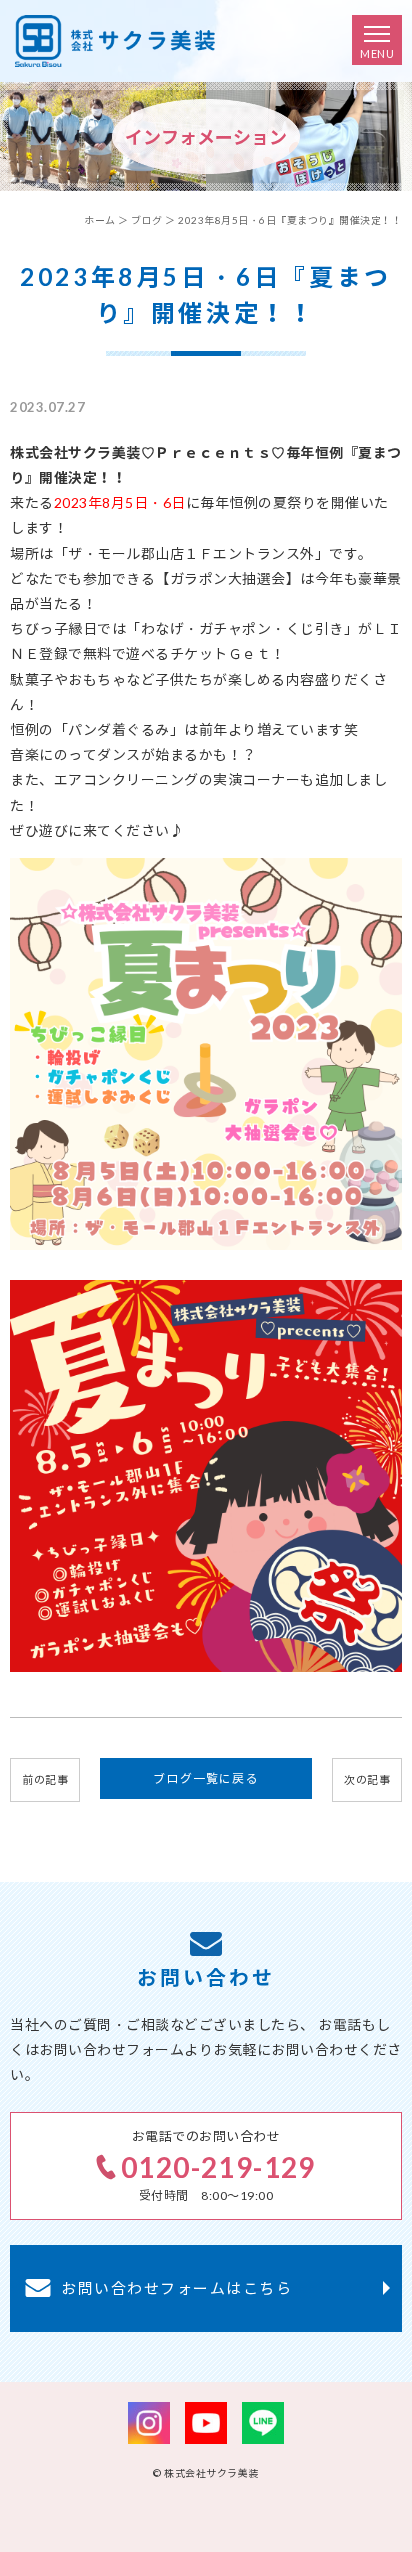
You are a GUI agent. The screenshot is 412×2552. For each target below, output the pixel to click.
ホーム (100, 220)
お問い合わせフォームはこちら (176, 2288)
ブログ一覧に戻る (206, 1778)
